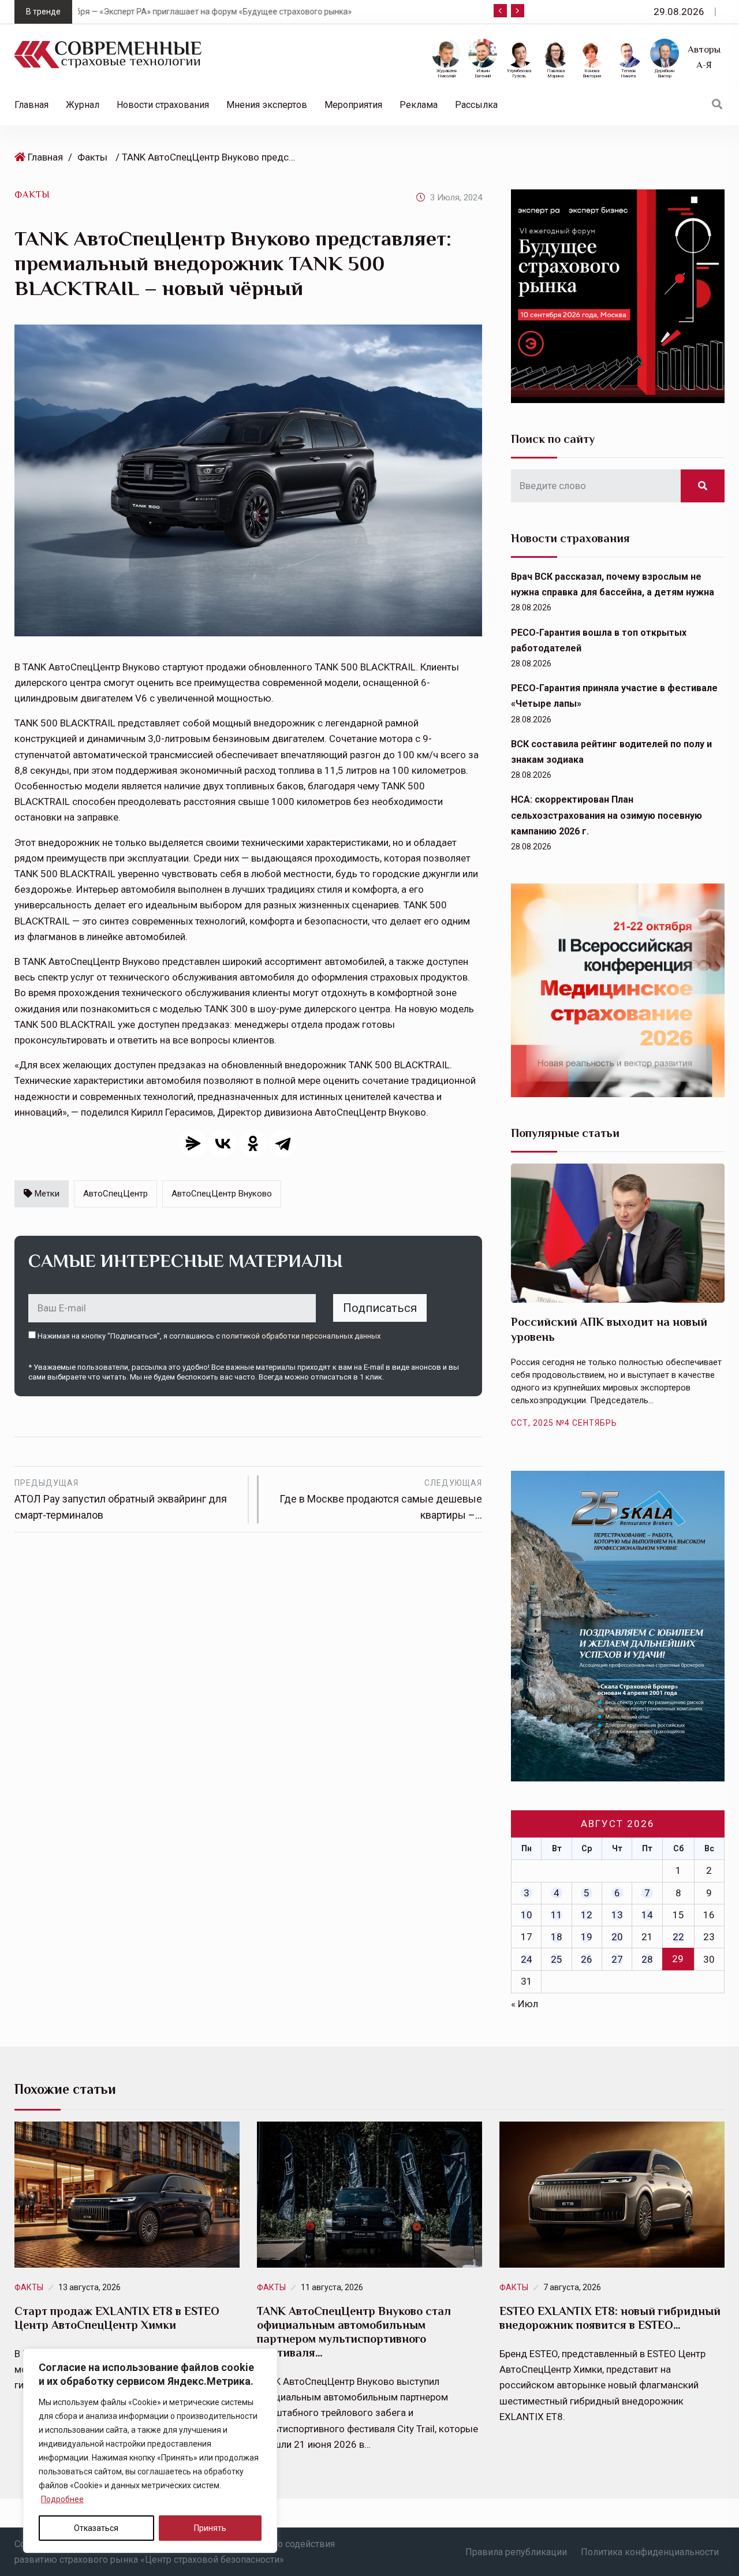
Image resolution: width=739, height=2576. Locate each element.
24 (527, 1959)
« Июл (525, 2004)
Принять (210, 2528)
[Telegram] (283, 1143)
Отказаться (96, 2528)
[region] (150, 2451)
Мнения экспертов (267, 105)
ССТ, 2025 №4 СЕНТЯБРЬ (564, 1423)
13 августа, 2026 (89, 2287)
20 (617, 1937)
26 (587, 1959)
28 (647, 1959)
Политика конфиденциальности (650, 2552)
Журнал (83, 105)
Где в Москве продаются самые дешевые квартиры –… (381, 1500)
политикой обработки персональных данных (301, 1336)
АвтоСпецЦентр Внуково (222, 1194)
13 (617, 1915)
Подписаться (380, 1308)
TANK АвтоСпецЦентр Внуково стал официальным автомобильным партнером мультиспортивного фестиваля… (354, 2332)
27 (617, 1959)
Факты (92, 157)
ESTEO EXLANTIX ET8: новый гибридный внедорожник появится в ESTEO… (610, 2318)
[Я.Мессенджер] (193, 1143)
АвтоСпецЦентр (115, 1194)
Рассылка (476, 105)
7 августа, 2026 (572, 2287)
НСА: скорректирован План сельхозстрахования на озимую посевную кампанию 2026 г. (606, 815)
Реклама (419, 105)
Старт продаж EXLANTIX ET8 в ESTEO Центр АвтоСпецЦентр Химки (117, 2318)
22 (678, 1937)
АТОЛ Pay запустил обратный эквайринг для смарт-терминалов (121, 1500)
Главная (31, 105)
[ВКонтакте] (223, 1143)
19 (587, 1937)
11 (557, 1915)
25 (557, 1959)
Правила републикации (516, 2552)
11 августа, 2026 (332, 2287)
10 (527, 1915)
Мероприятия (353, 105)
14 (647, 1915)
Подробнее (62, 2499)
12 (587, 1915)
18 (557, 1937)
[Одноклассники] (253, 1143)
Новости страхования (163, 105)
